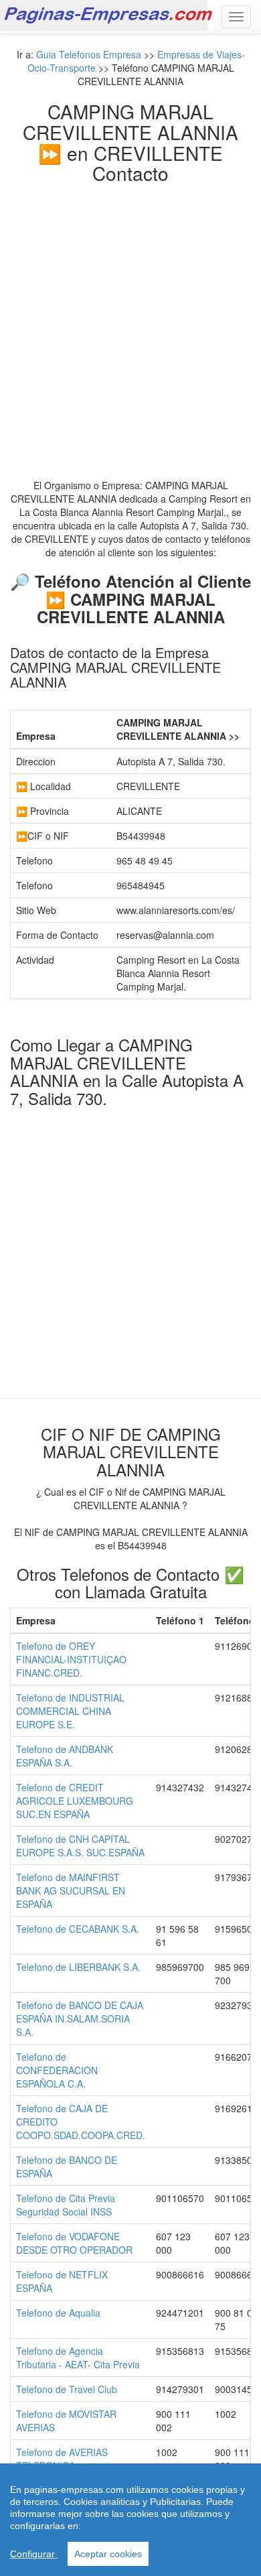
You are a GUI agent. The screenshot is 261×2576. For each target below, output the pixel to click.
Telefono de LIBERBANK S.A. (78, 1967)
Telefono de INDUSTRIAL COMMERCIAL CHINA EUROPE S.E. (70, 1711)
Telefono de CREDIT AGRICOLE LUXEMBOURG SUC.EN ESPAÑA (75, 1801)
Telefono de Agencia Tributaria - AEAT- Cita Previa (78, 2358)
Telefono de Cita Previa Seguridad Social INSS (66, 2205)
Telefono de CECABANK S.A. (78, 1929)
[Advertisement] (130, 321)
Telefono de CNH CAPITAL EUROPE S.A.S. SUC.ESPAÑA (80, 1846)
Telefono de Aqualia (58, 2313)
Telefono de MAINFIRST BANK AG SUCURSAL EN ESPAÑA (71, 1890)
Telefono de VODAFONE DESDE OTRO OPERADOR (74, 2243)
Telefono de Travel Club (67, 2389)
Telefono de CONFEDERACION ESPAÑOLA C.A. (57, 2070)
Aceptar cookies (108, 2554)
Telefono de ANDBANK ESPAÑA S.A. (65, 1756)
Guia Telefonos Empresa (89, 54)
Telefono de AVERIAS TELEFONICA (62, 2459)
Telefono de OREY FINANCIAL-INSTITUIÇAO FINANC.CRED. (71, 1659)
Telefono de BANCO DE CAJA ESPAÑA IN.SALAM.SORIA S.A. (80, 2018)
